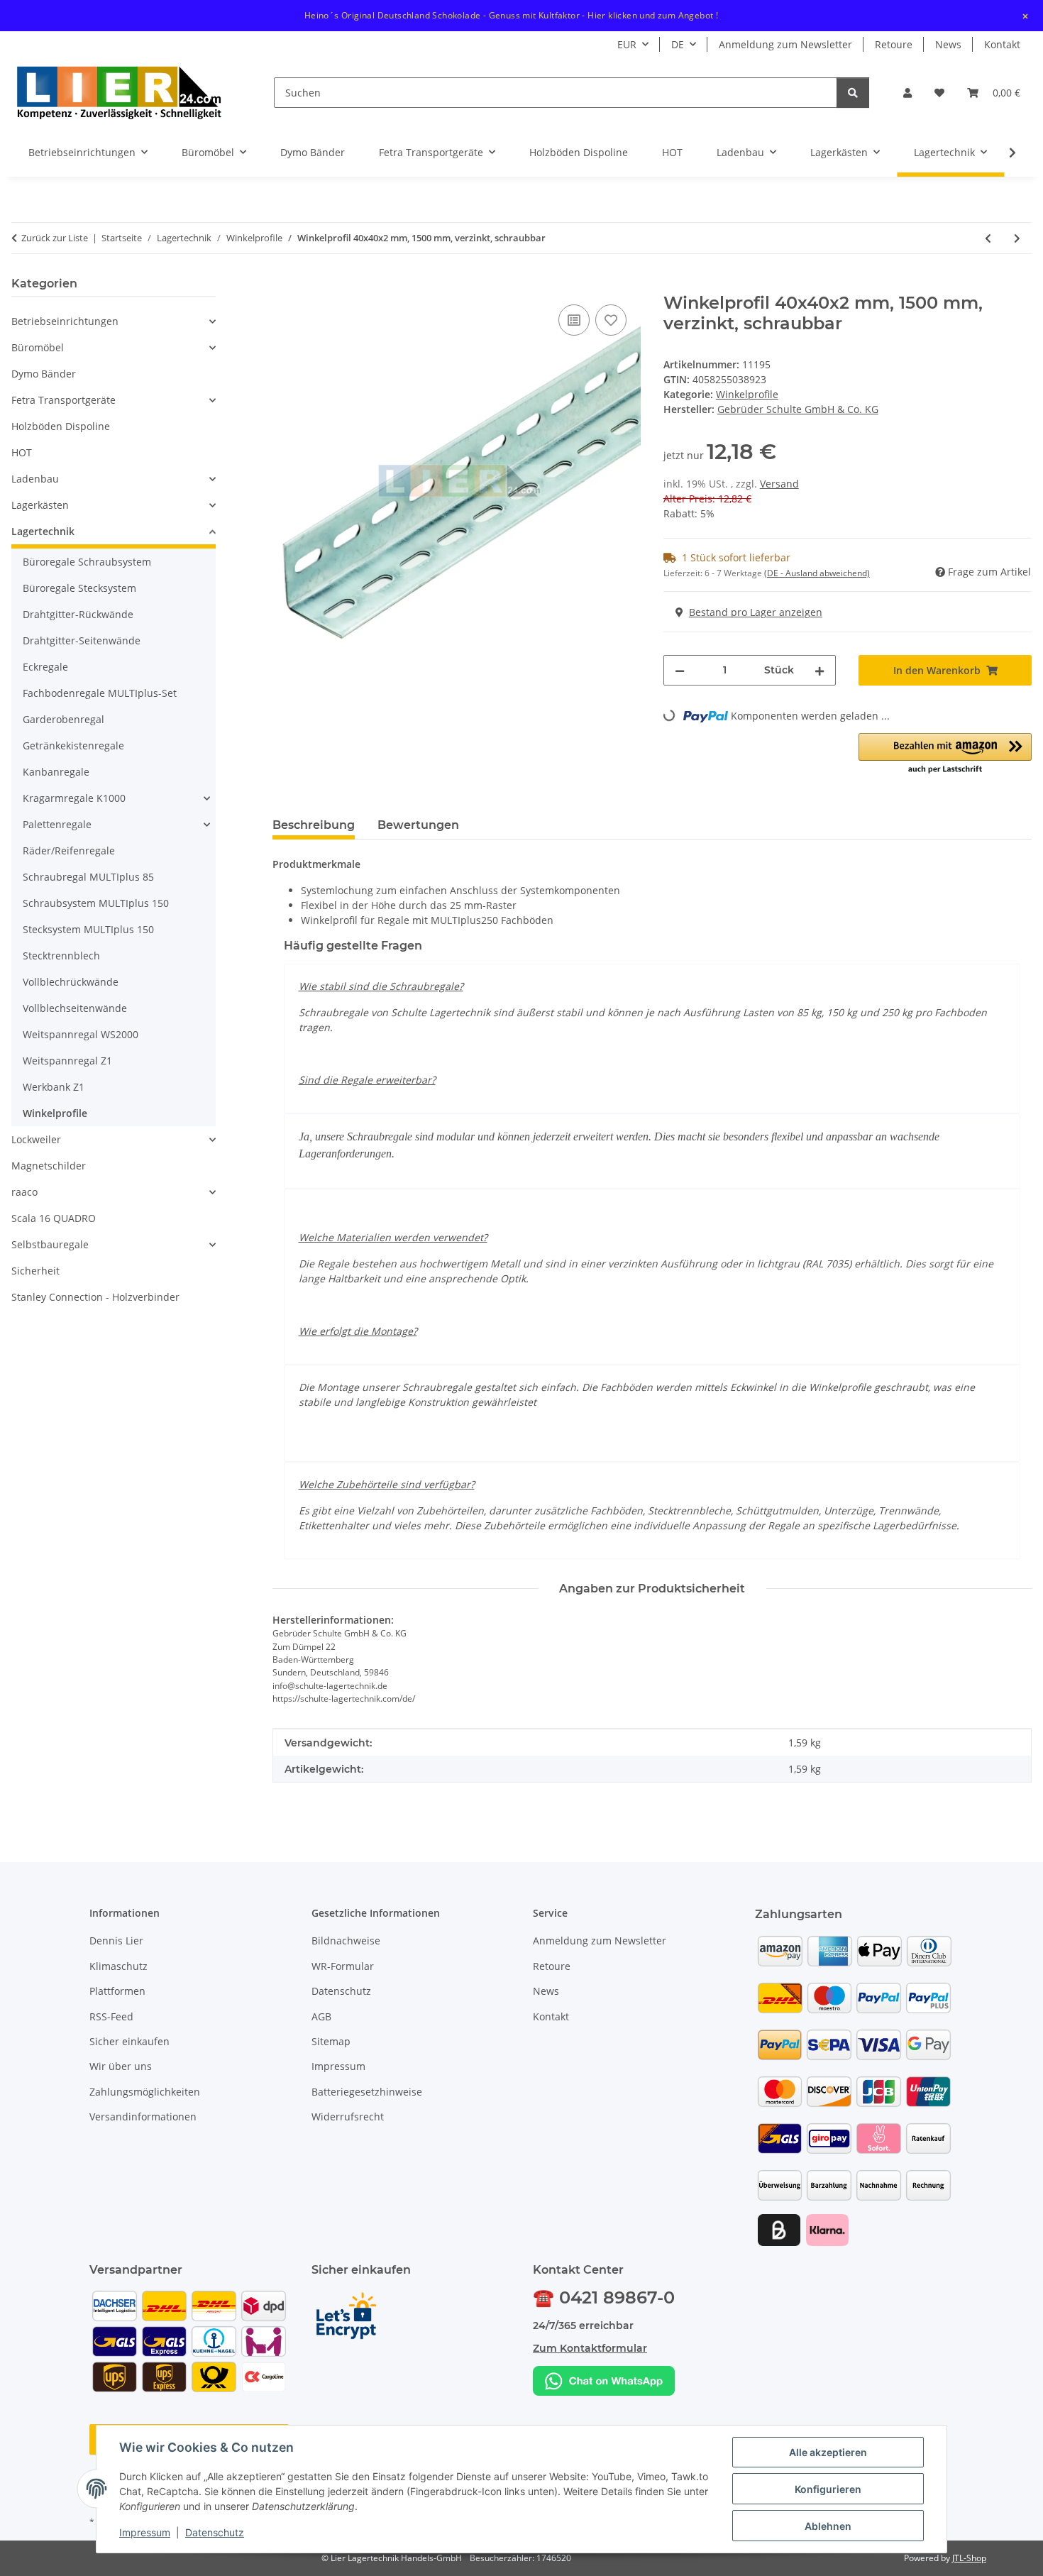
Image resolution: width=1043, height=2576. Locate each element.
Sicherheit (35, 1271)
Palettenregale (57, 824)
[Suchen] (853, 93)
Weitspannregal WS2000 (81, 1034)
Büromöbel (38, 347)
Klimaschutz (118, 1966)
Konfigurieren (828, 2489)
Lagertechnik (43, 531)
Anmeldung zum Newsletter (785, 44)
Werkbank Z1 (54, 1087)
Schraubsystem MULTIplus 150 (96, 903)
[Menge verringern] (680, 670)
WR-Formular (343, 1966)
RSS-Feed (111, 2016)
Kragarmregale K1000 (74, 798)
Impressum (145, 2532)
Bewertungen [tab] (418, 825)
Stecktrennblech (61, 956)
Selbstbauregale (50, 1244)
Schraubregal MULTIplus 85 (88, 877)
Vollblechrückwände (71, 982)
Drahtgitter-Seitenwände (82, 640)
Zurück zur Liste (55, 238)
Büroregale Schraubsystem (87, 562)
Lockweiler (36, 1139)
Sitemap (331, 2041)
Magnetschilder (49, 1166)
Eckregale (45, 667)
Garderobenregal (64, 719)
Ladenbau (35, 479)
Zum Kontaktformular (590, 2348)
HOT (22, 452)
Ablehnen (828, 2526)
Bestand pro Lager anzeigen (756, 612)
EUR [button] (627, 44)
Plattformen (117, 1991)
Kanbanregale (56, 772)
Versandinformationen (143, 2117)
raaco (24, 1192)
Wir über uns (121, 2066)
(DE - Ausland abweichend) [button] (817, 573)
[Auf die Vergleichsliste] (574, 320)
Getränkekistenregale (73, 745)
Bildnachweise (346, 1941)
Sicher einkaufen (129, 2041)
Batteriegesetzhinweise (367, 2092)
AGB (321, 2016)
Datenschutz (215, 2532)
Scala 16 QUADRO (54, 1218)
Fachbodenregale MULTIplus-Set (100, 693)
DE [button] (678, 44)
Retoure (894, 44)
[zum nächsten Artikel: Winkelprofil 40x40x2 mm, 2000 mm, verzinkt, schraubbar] (1017, 238)
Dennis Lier (116, 1941)
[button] (907, 93)
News (948, 44)
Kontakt (1002, 44)
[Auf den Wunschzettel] (611, 320)
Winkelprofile (747, 394)
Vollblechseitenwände (75, 1008)
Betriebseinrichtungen (65, 321)
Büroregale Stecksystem (79, 588)
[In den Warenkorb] (284, 285)
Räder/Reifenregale (69, 851)
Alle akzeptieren (828, 2452)
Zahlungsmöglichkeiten (145, 2092)
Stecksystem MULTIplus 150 (88, 929)
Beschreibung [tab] (314, 825)
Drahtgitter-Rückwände (78, 614)
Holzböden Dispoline (61, 426)
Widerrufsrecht (348, 2117)
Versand (779, 484)
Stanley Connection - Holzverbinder (95, 1297)
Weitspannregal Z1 (67, 1061)
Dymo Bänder (44, 374)
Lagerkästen (40, 505)
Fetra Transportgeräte (64, 400)
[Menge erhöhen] (819, 670)
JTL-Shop (969, 2558)
